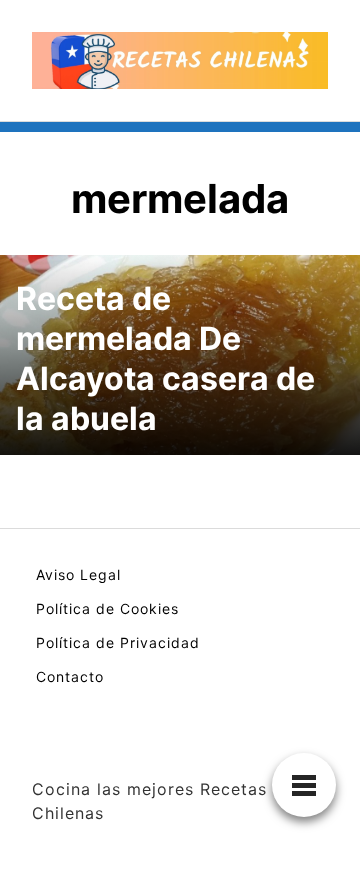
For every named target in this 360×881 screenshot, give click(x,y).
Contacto (70, 676)
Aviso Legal (78, 574)
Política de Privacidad (118, 642)
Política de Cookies (107, 608)
